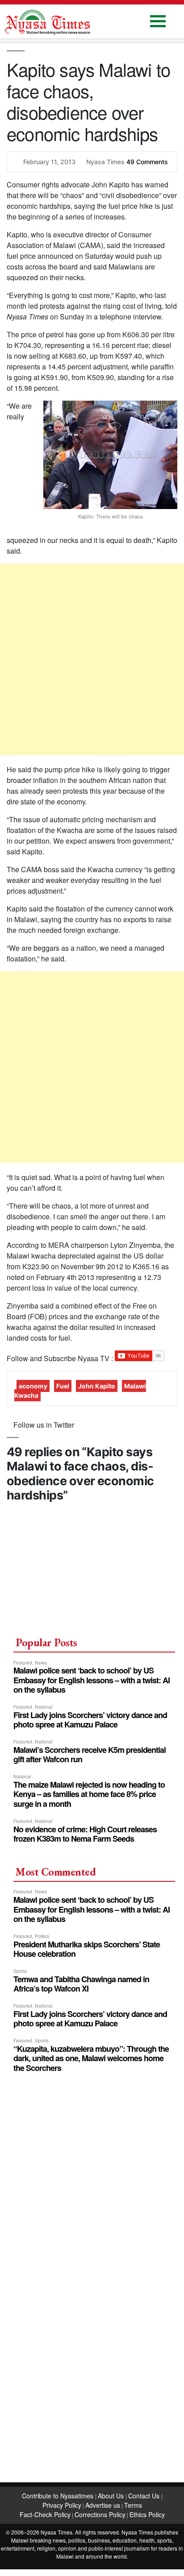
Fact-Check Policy (45, 2514)
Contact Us (145, 2496)
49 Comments (147, 162)
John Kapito (97, 1386)
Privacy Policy (62, 2505)
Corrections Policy (100, 2514)
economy (33, 1386)
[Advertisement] (92, 659)
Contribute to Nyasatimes (59, 2496)
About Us (112, 2496)
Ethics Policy (147, 2514)
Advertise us (103, 2505)
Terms (133, 2505)
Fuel (63, 1386)
